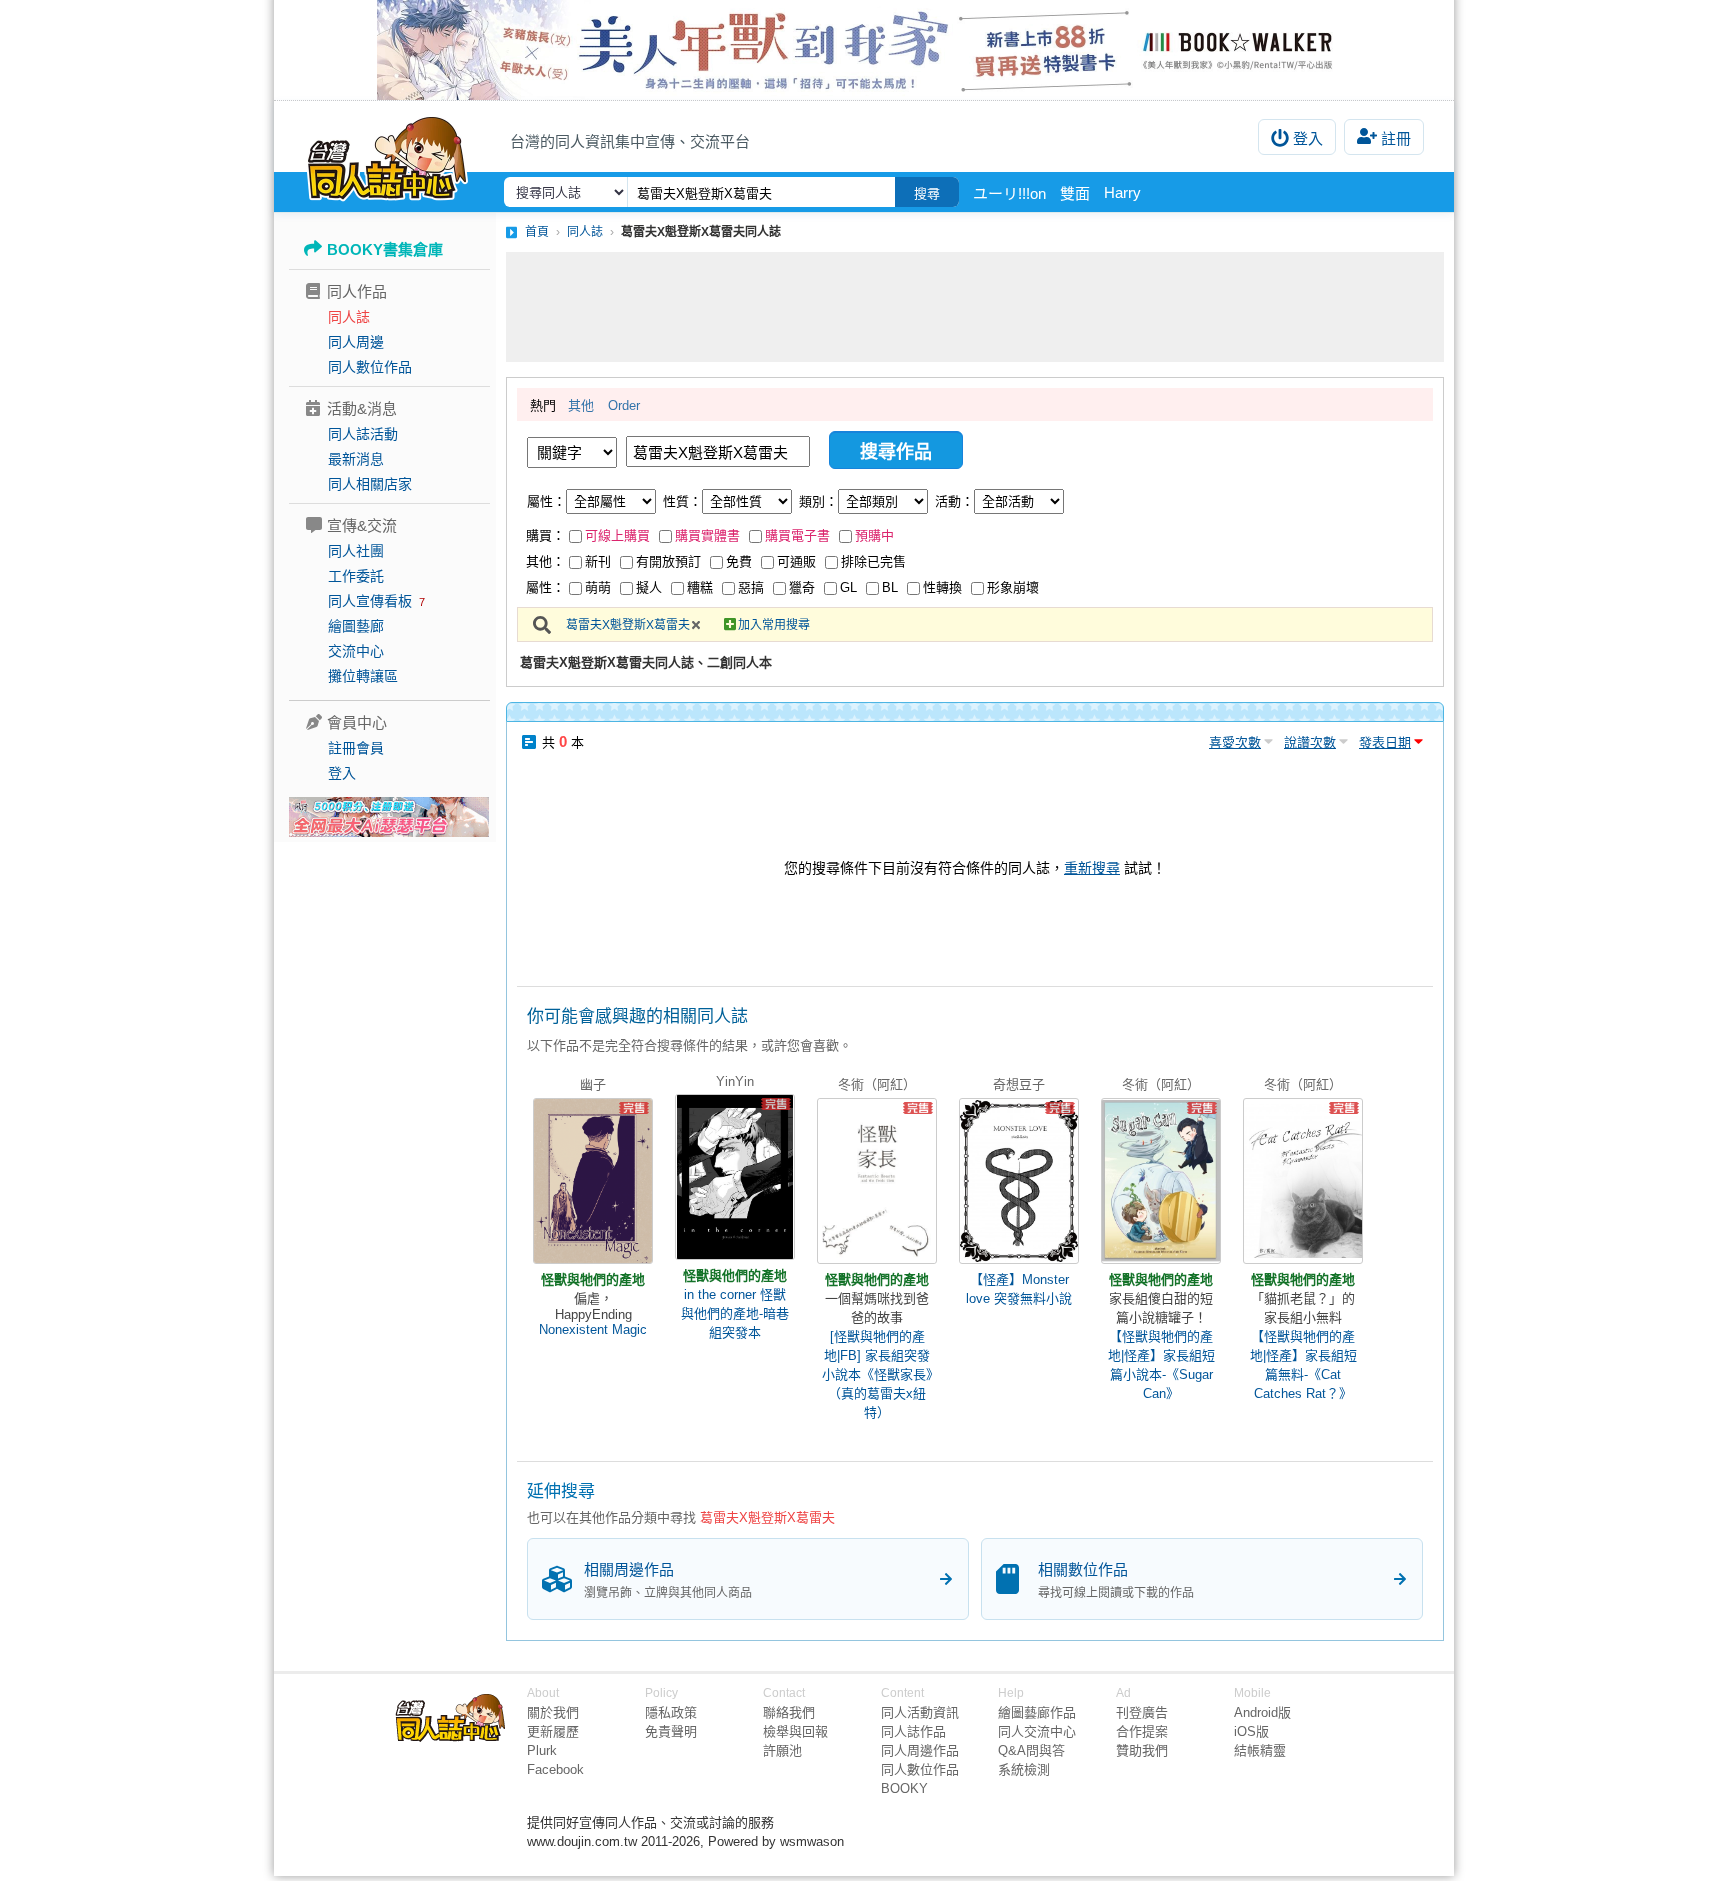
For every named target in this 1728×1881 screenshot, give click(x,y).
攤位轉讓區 (363, 676)
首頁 (537, 232)
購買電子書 (797, 535)
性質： (682, 501)
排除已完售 (873, 561)
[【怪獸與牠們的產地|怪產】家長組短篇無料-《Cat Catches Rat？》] (1303, 1181)
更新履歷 (553, 1731)
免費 (739, 561)
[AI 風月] (389, 825)
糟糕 (700, 587)
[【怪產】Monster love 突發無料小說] (1019, 1181)
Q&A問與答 (1031, 1750)
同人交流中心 (1037, 1731)
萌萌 (598, 587)
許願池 (782, 1750)
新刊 (598, 561)
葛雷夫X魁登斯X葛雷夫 (628, 625)
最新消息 (356, 459)
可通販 (796, 561)
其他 (581, 405)
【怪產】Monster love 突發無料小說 (1019, 1289)
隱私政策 (671, 1712)
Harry (1122, 192)
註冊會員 (356, 748)
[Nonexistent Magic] (593, 1181)
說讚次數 (1310, 742)
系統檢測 (1024, 1769)
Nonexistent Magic (593, 1329)
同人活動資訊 (920, 1712)
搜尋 (927, 193)
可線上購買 (617, 535)
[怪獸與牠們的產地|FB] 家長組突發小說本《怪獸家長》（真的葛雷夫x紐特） (877, 1374)
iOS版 (1251, 1731)
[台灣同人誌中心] (387, 155)
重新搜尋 (1092, 868)
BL (890, 587)
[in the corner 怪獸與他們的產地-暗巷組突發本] (735, 1177)
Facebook (555, 1769)
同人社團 (356, 551)
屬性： (546, 501)
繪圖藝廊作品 (1037, 1712)
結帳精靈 (1260, 1750)
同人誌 (349, 317)
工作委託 (356, 576)
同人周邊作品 (920, 1750)
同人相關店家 (370, 484)
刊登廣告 (1142, 1712)
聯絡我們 (789, 1712)
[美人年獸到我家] (864, 50)
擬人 (649, 587)
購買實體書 (707, 535)
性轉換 (942, 587)
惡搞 (751, 587)
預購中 (874, 535)
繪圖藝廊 (356, 626)
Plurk (542, 1750)
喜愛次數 (1235, 742)
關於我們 (553, 1712)
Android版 (1262, 1712)
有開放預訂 (668, 561)
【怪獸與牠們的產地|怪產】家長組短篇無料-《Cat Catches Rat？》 (1303, 1365)
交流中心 (356, 651)
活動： (954, 501)
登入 (1308, 138)
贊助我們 (1142, 1750)
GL (848, 587)
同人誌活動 (363, 434)
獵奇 (802, 587)
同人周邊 (356, 342)
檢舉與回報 (795, 1731)
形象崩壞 (1013, 587)
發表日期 (1385, 742)
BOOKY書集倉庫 (385, 249)
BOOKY (904, 1788)
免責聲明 (671, 1731)
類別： (818, 501)
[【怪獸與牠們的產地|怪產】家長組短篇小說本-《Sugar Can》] (1161, 1181)
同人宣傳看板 (370, 601)
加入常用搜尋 (774, 625)
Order (624, 405)
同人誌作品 (913, 1731)
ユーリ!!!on (1009, 193)
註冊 (1396, 138)
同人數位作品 (370, 367)
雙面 (1075, 193)
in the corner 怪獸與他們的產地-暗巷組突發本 (735, 1313)
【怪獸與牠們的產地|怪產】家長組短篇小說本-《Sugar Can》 (1161, 1365)
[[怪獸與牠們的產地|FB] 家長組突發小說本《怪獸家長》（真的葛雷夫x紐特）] (877, 1181)
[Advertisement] (975, 307)
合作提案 (1142, 1731)
